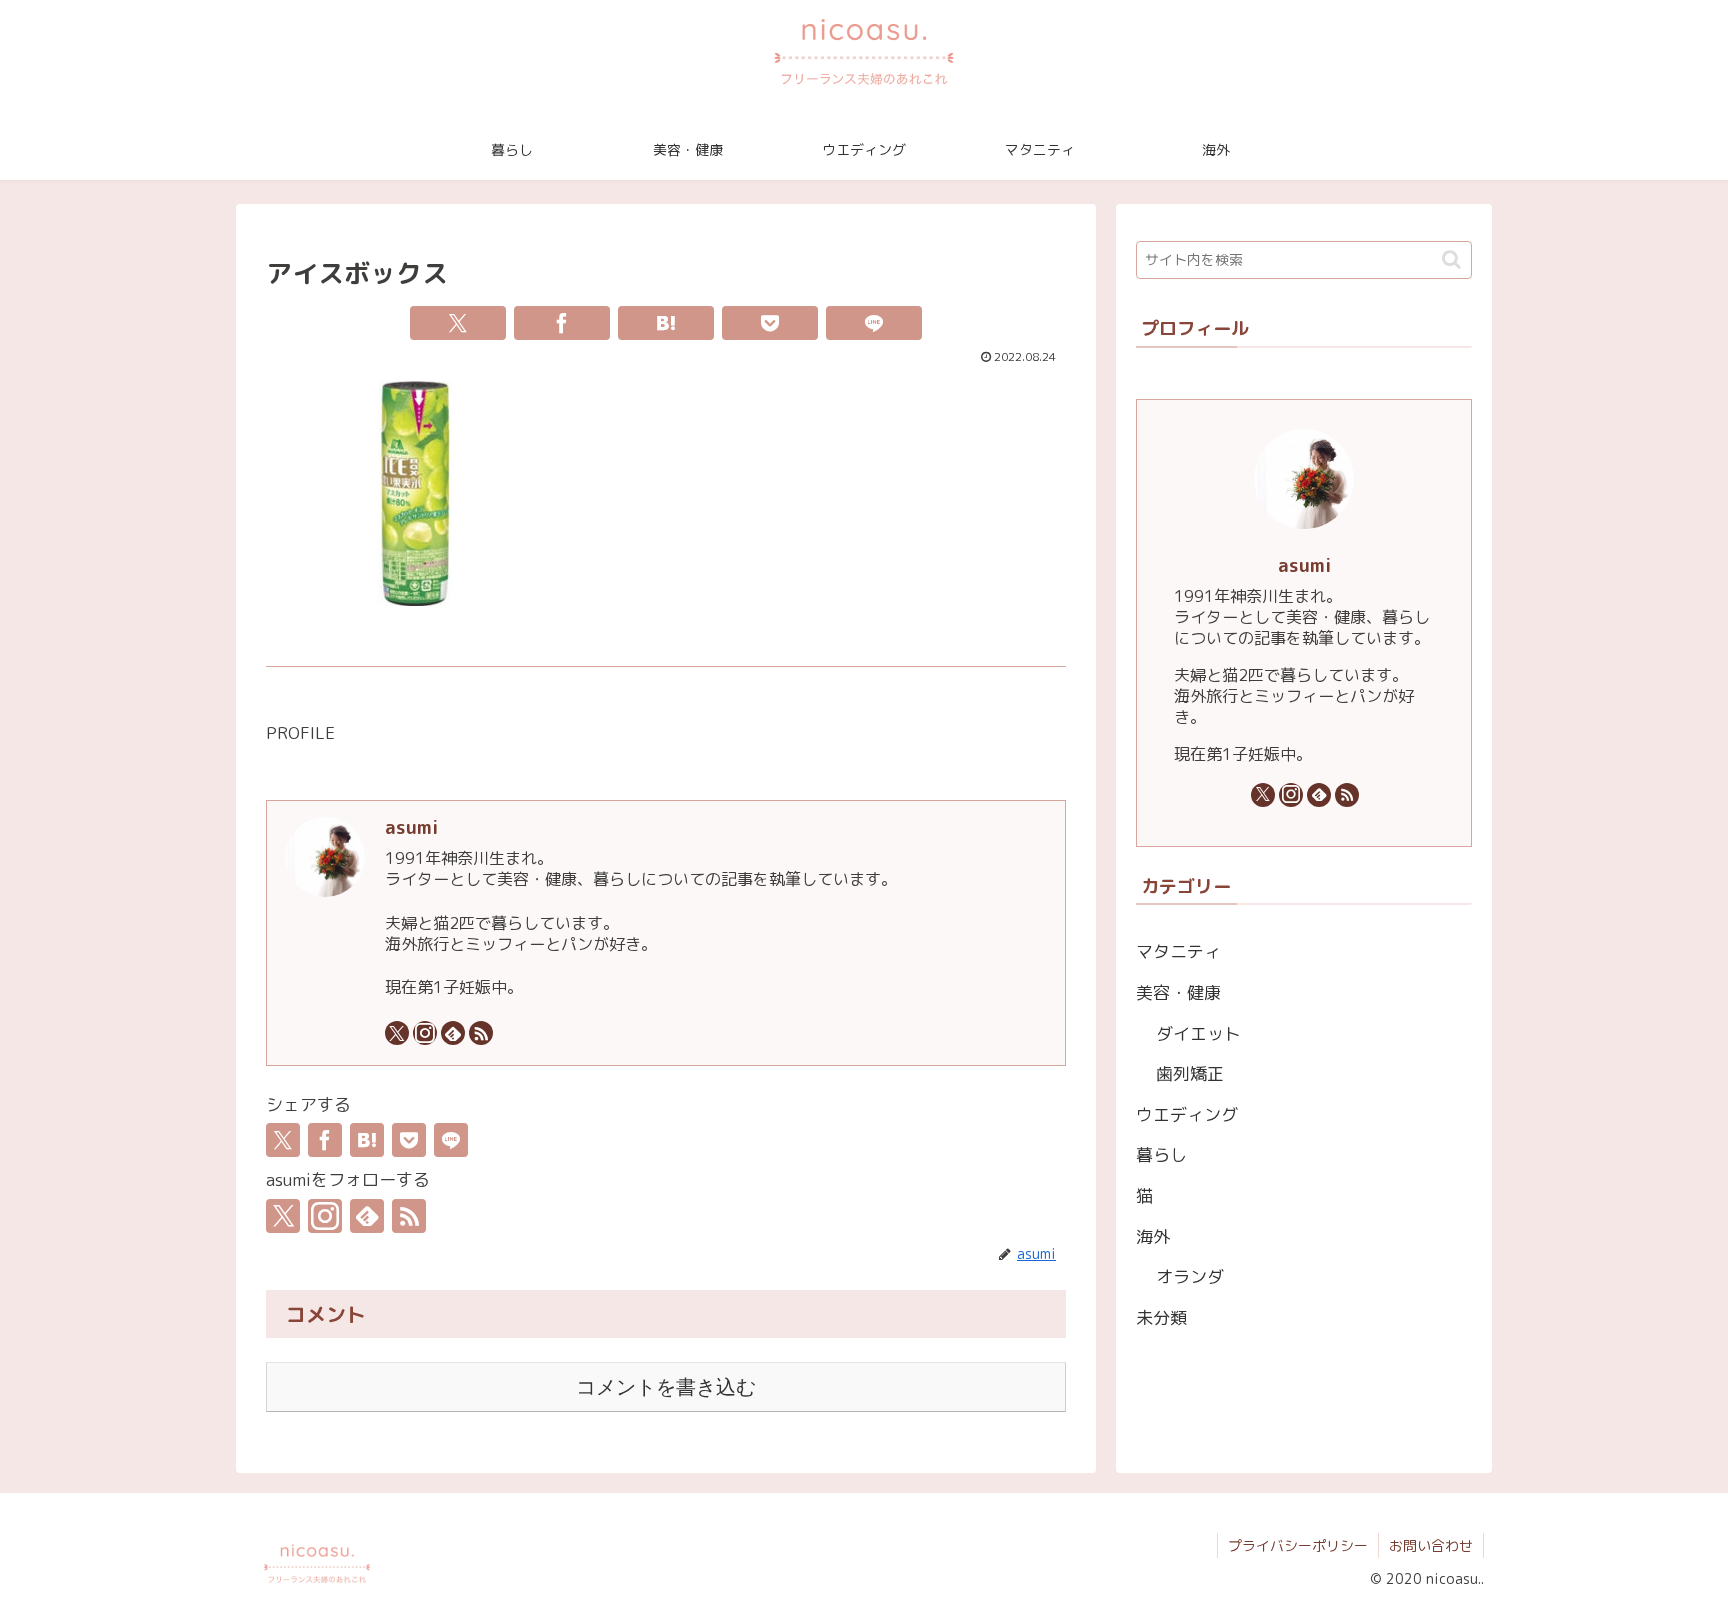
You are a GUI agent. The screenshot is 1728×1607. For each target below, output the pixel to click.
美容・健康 (1178, 992)
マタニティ (1178, 951)
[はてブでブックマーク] (666, 323)
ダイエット (1198, 1033)
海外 (1153, 1236)
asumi (411, 827)
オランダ (1190, 1276)
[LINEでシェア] (874, 323)
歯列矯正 (1190, 1073)
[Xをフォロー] (397, 1033)
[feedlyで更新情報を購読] (453, 1033)
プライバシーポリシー (1298, 1545)
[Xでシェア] (458, 323)
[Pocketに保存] (770, 323)
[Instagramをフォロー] (425, 1033)
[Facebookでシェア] (562, 323)
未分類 (1161, 1317)
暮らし (1161, 1154)
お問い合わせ (1431, 1545)
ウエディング (1187, 1114)
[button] (1451, 259)
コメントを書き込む (666, 1387)
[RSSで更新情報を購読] (481, 1033)
